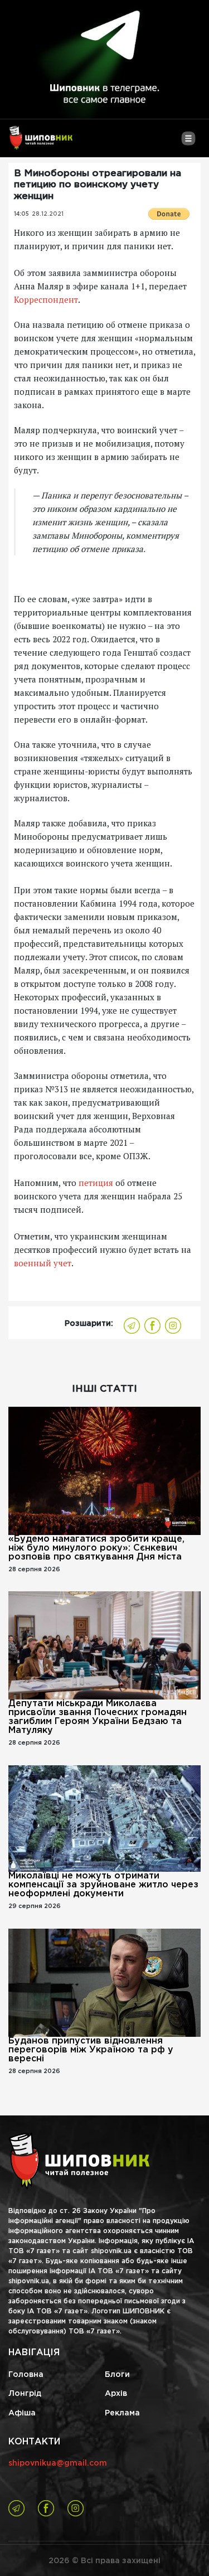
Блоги (117, 2375)
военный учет (43, 1263)
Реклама (122, 2413)
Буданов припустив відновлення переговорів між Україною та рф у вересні (91, 2050)
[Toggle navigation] (188, 143)
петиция (95, 1183)
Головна (26, 2375)
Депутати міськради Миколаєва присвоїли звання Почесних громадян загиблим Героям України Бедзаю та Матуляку (98, 1717)
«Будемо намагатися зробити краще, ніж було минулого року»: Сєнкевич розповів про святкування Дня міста (96, 1548)
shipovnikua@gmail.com (58, 2463)
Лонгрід (25, 2394)
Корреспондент (46, 299)
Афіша (22, 2413)
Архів (116, 2394)
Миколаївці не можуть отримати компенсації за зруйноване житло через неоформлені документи (103, 1885)
